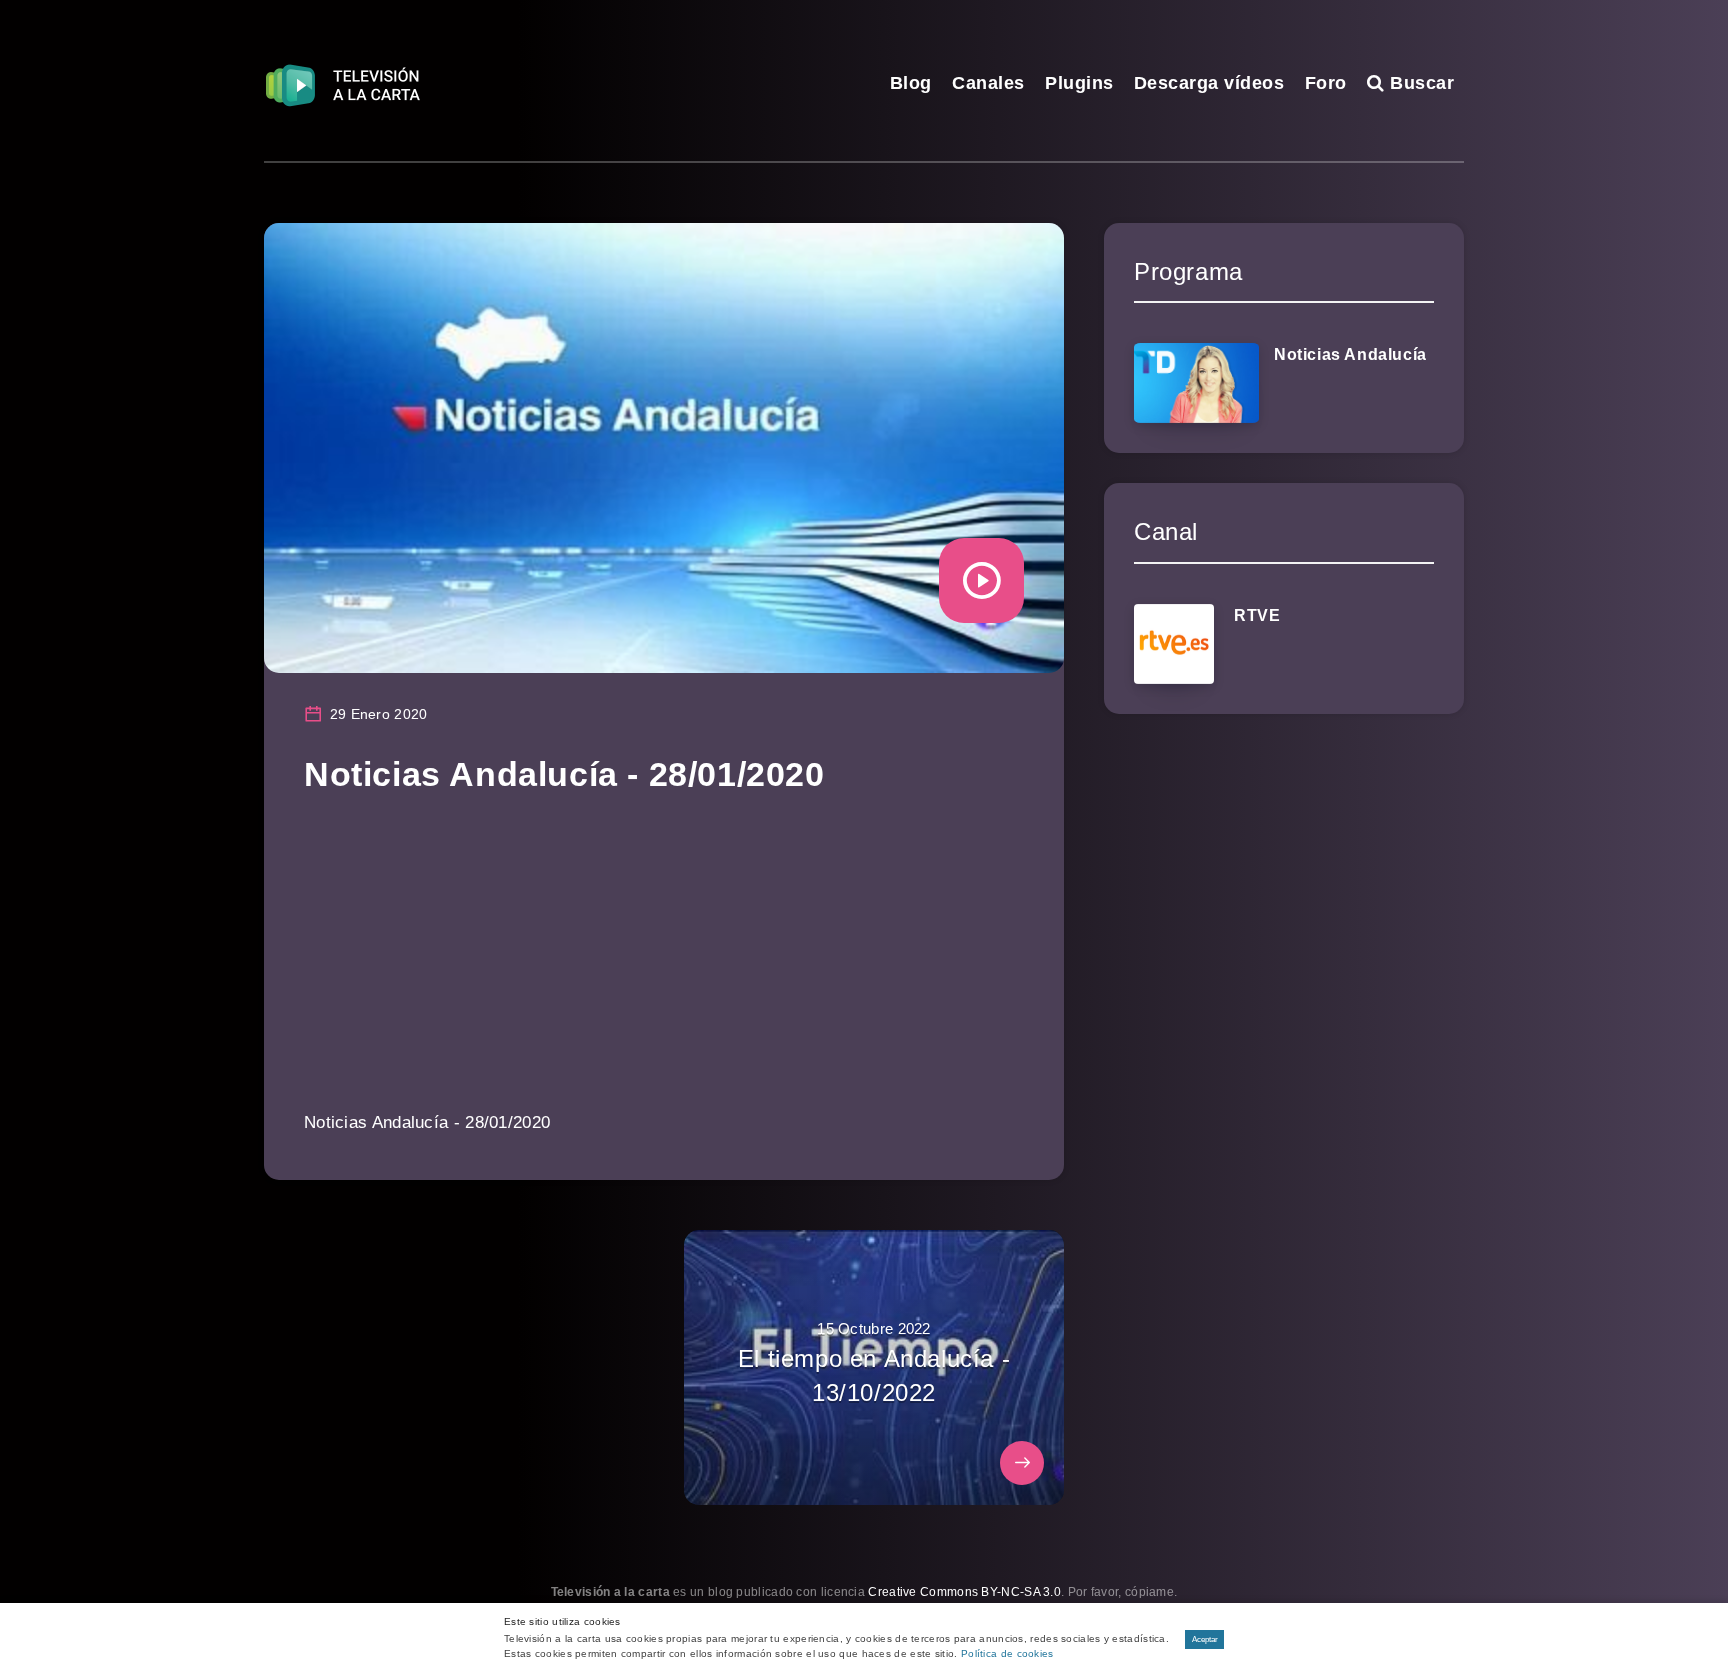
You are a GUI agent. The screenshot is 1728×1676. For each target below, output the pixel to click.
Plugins (1079, 83)
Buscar (1419, 83)
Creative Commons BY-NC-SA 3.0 (964, 1592)
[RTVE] (1174, 644)
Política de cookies (1007, 1653)
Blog (911, 83)
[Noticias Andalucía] (1196, 383)
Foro (1326, 83)
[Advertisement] (664, 966)
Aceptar (1205, 1639)
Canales (988, 83)
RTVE (1257, 615)
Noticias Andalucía (1350, 354)
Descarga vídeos (1209, 83)
